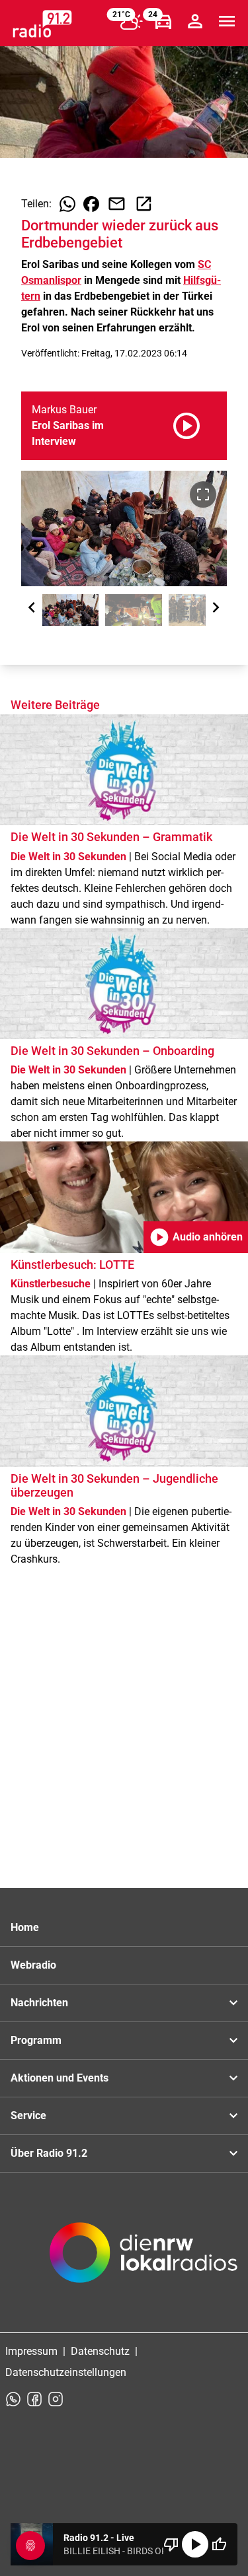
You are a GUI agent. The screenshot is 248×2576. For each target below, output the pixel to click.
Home (25, 1927)
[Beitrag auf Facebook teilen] (91, 204)
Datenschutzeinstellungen (66, 2372)
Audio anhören (196, 1237)
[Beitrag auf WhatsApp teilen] (67, 204)
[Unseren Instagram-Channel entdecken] (56, 2399)
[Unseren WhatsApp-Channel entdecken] (13, 2399)
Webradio (33, 1965)
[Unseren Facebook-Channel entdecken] (34, 2399)
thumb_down (171, 2544)
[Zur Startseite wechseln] (42, 24)
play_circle (195, 2544)
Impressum (31, 2351)
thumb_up (219, 2544)
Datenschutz (100, 2351)
